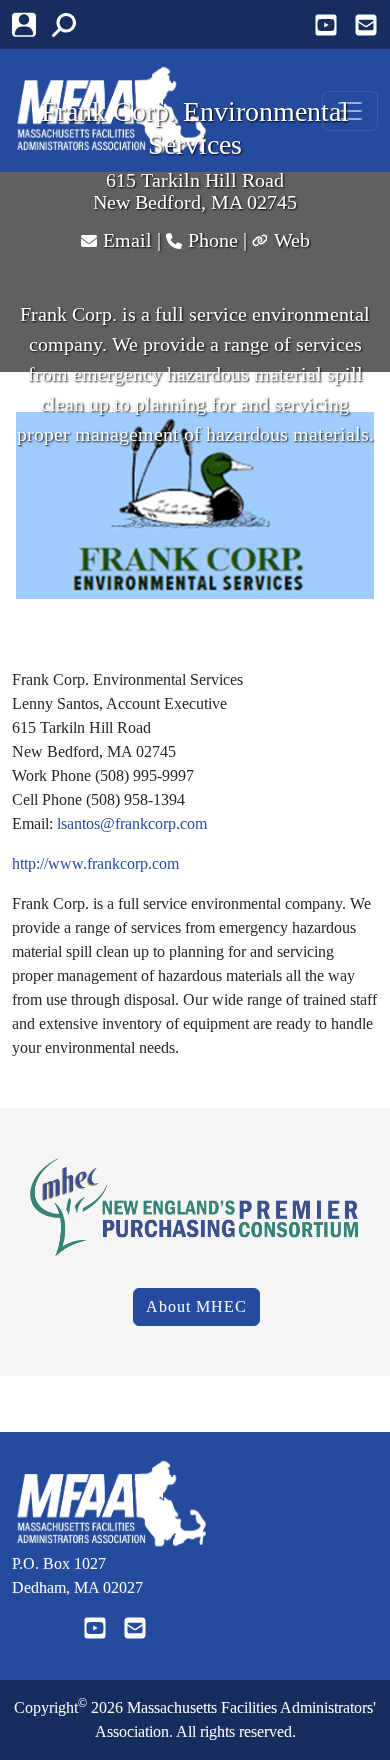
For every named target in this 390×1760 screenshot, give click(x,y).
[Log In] (32, 24)
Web (292, 240)
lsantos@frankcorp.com (132, 823)
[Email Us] (366, 25)
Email (127, 240)
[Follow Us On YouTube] (326, 25)
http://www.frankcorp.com (95, 863)
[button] (72, 24)
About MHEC (196, 1306)
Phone (213, 240)
